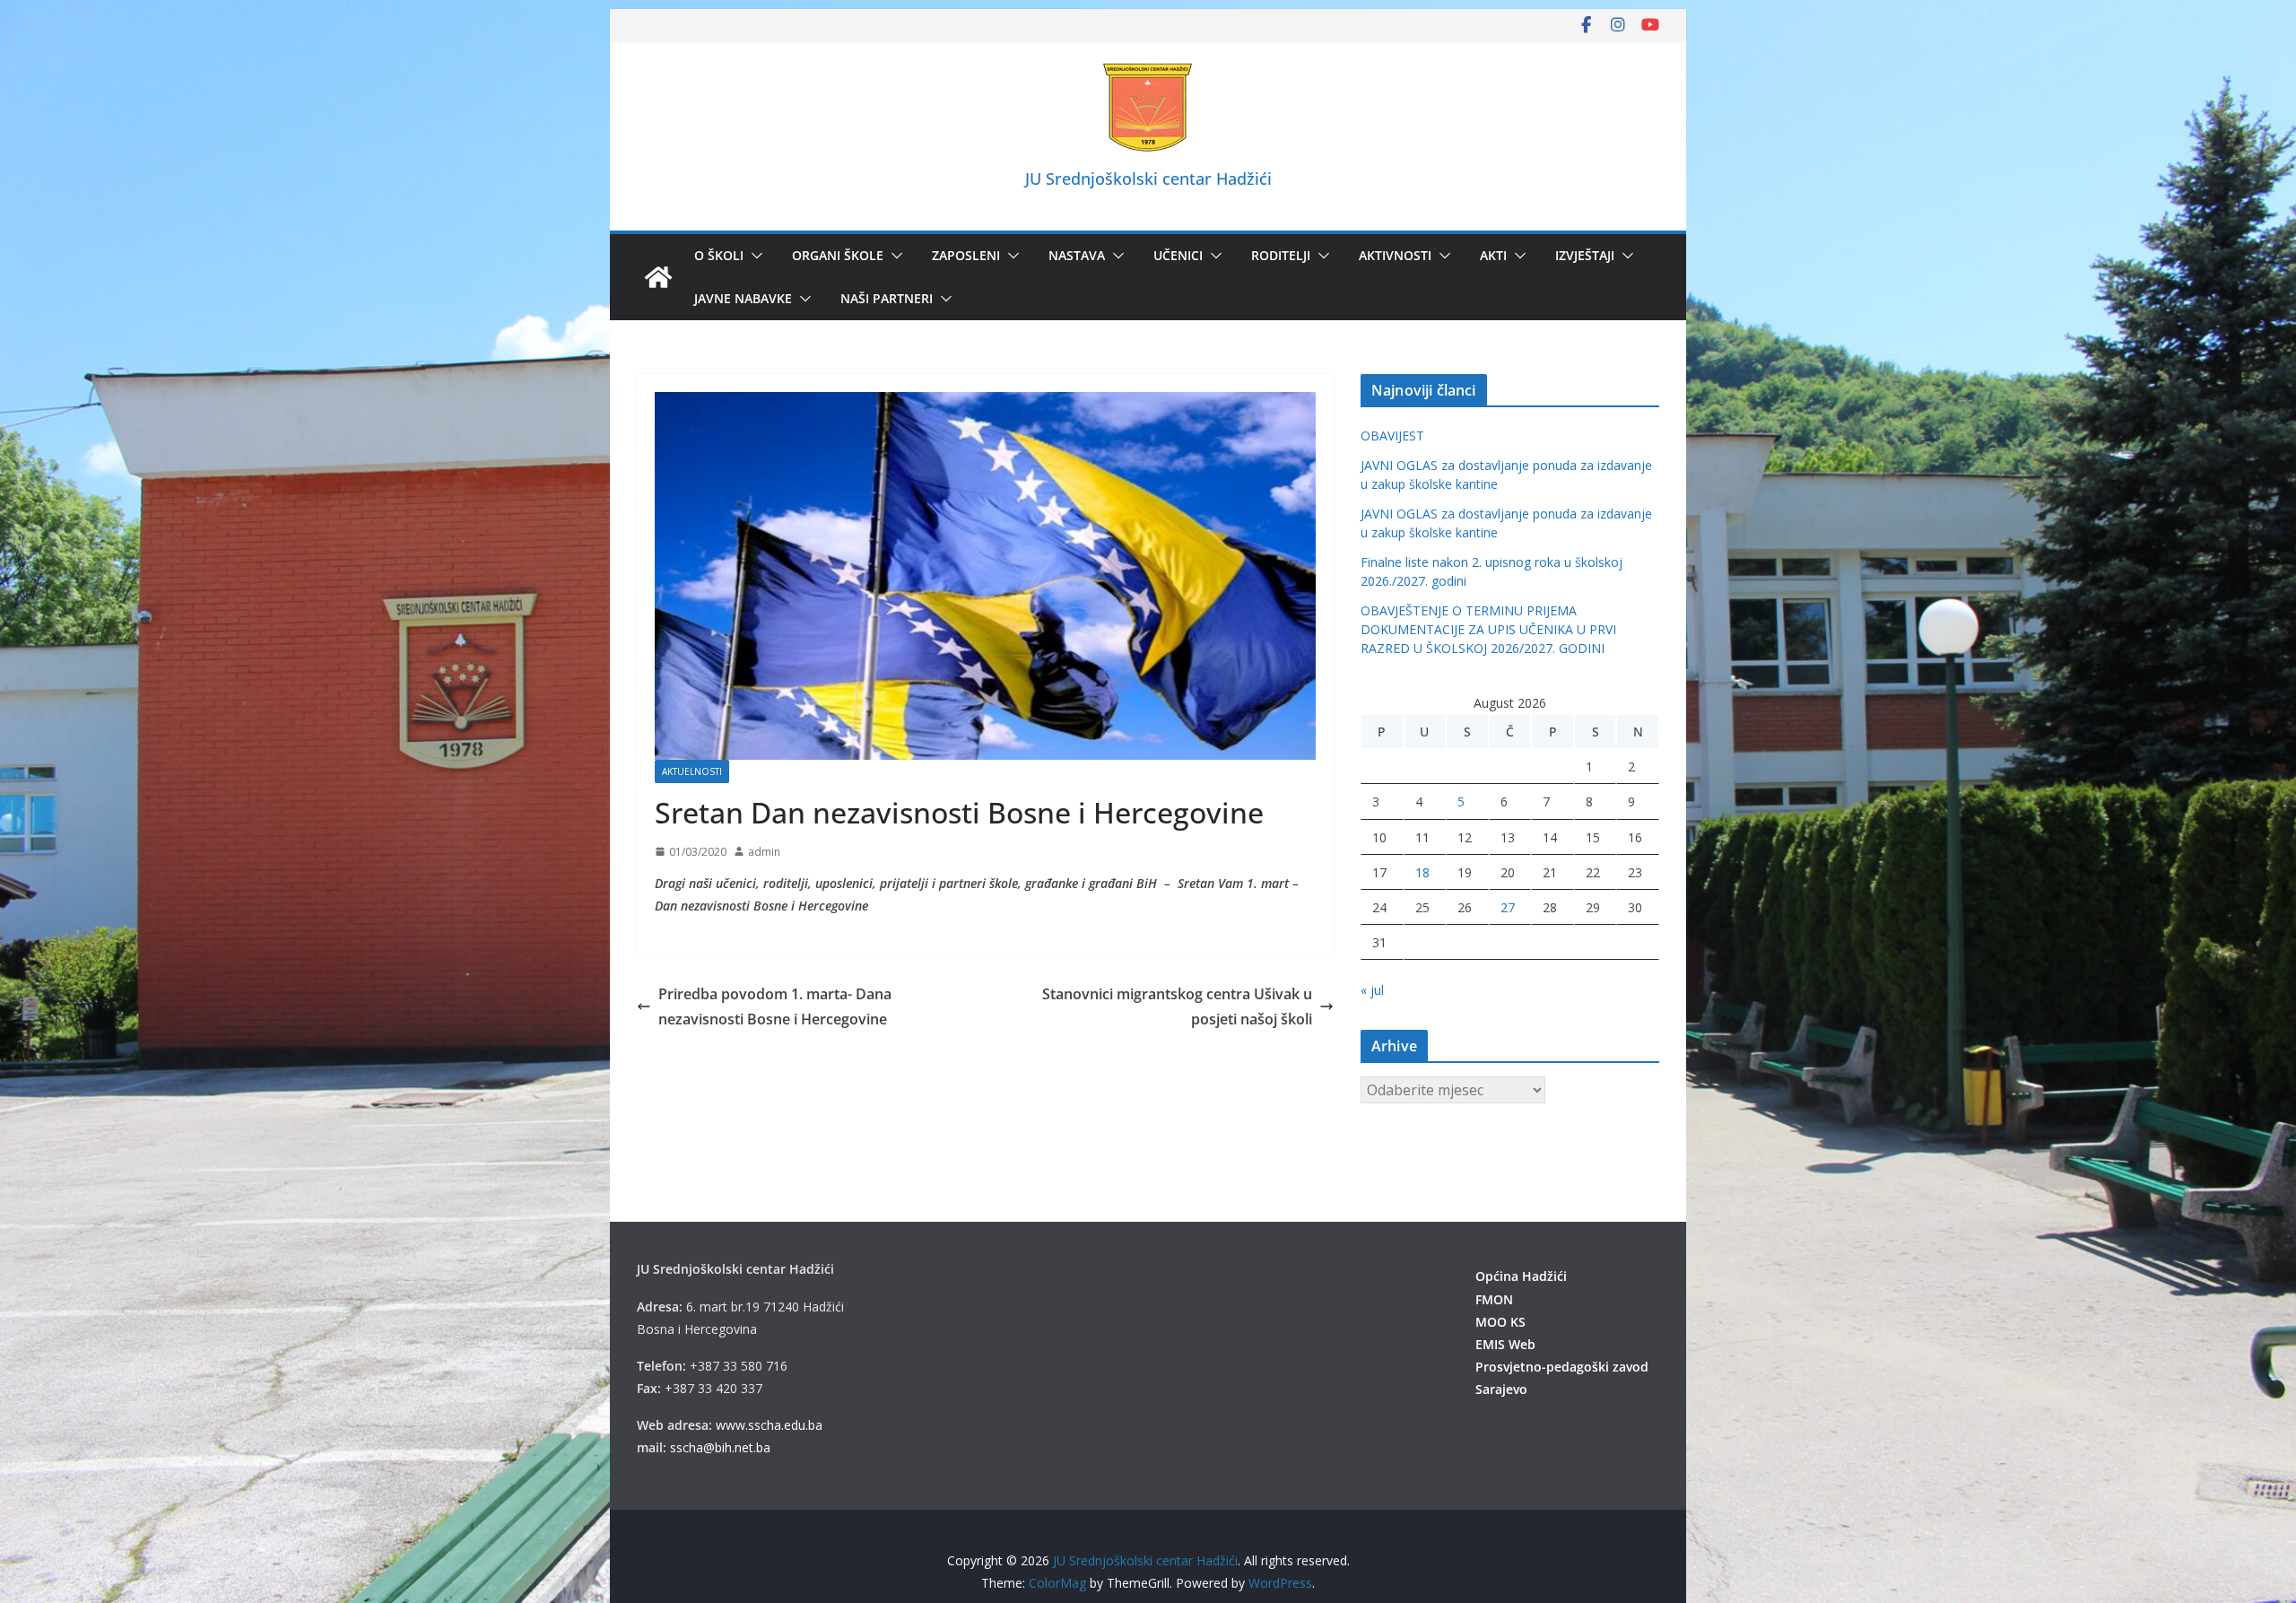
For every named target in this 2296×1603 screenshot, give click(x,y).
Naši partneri (887, 298)
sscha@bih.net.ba (720, 1447)
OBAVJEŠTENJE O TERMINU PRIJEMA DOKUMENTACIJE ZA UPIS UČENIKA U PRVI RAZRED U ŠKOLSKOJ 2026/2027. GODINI (1488, 629)
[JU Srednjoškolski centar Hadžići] (658, 277)
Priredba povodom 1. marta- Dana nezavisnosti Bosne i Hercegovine (775, 1007)
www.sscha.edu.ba (769, 1425)
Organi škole (838, 255)
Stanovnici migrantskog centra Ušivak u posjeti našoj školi (1177, 1007)
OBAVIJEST (1392, 436)
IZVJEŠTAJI (1585, 255)
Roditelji (1281, 255)
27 (1508, 907)
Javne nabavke (743, 298)
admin (764, 852)
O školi (719, 255)
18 (1422, 872)
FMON (1494, 1299)
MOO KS (1500, 1322)
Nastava (1077, 255)
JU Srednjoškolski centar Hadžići (1148, 179)
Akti (1493, 255)
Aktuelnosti (692, 771)
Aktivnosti (1395, 255)
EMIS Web (1505, 1344)
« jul (1372, 990)
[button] (753, 256)
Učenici (1178, 255)
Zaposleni (966, 255)
